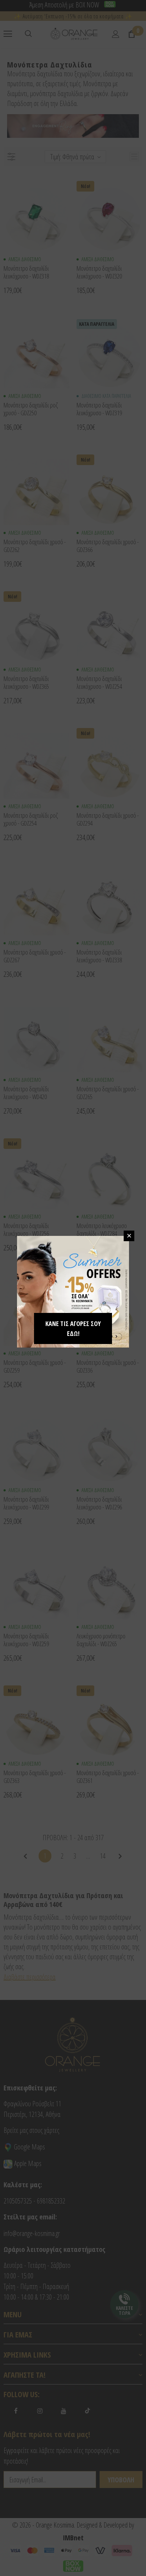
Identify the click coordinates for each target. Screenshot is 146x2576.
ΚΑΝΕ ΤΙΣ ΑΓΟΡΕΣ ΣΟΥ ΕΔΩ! (73, 1328)
